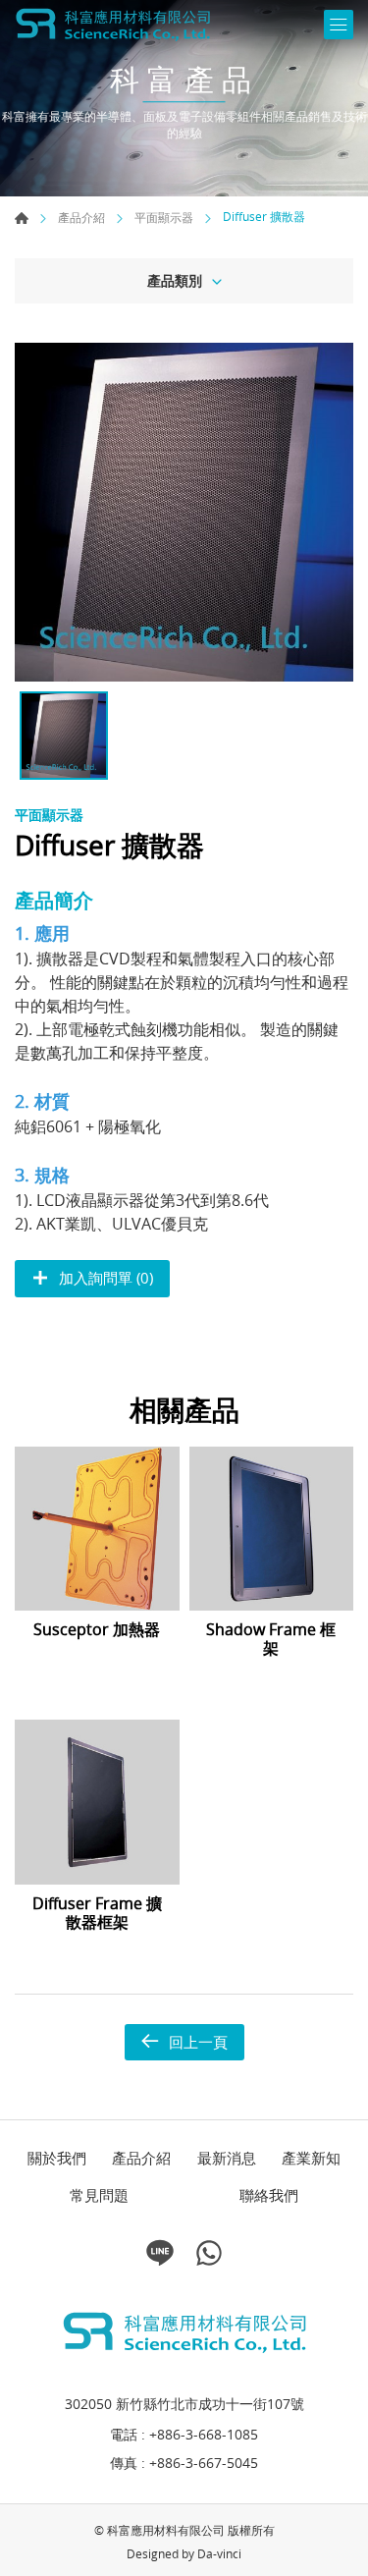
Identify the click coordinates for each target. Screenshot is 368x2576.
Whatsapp (209, 2253)
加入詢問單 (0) (106, 1278)
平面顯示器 (164, 218)
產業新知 (311, 2158)
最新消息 (227, 2158)
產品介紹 (81, 218)
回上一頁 (198, 2042)
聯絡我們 (269, 2195)
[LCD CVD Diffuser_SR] (184, 512)
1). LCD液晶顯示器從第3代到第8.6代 (142, 1200)
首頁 (22, 218)
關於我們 (57, 2158)
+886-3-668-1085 (204, 2434)
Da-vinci (219, 2553)
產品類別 (175, 280)
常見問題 (99, 2195)
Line (160, 2253)
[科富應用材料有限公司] (113, 25)
